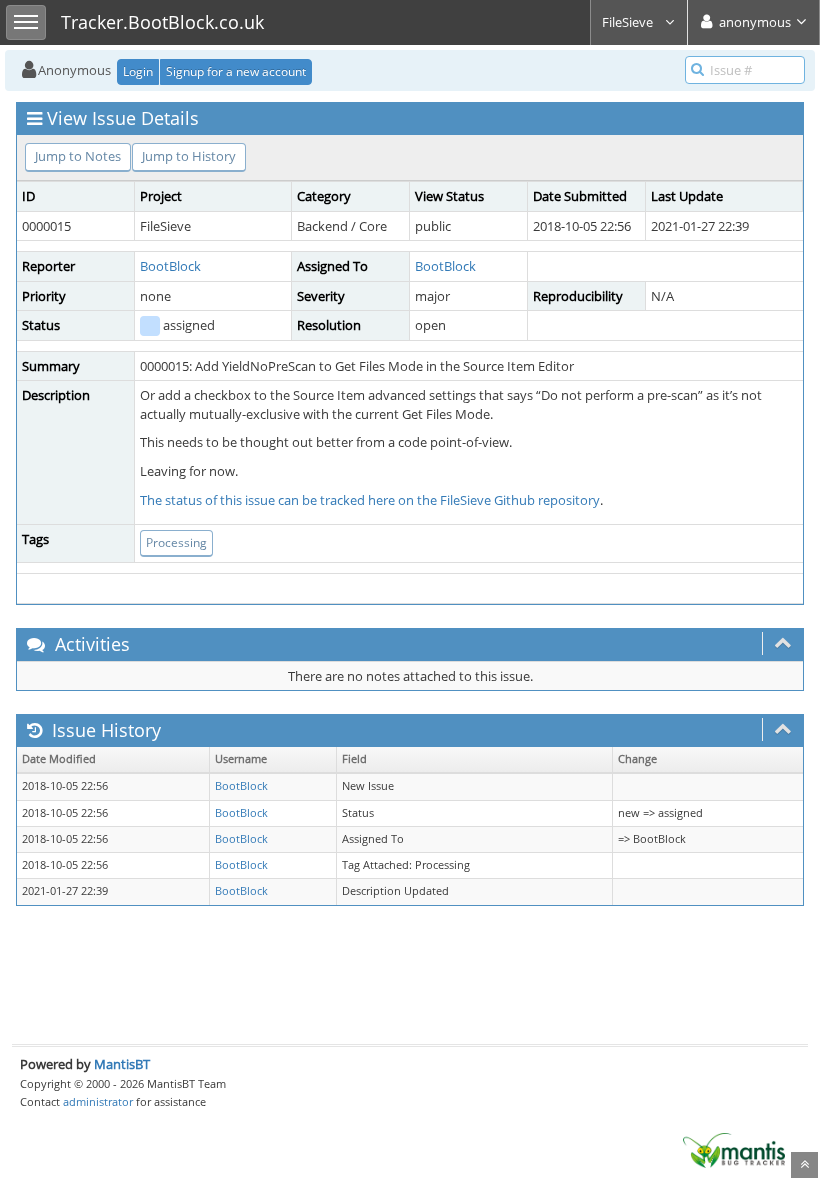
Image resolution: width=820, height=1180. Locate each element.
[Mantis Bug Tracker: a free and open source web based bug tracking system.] (734, 1149)
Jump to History (189, 156)
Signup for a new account (236, 71)
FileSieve (629, 22)
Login (138, 71)
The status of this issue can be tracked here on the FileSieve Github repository (370, 500)
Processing (176, 542)
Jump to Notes (78, 156)
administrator (98, 1101)
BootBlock (170, 266)
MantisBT (122, 1064)
